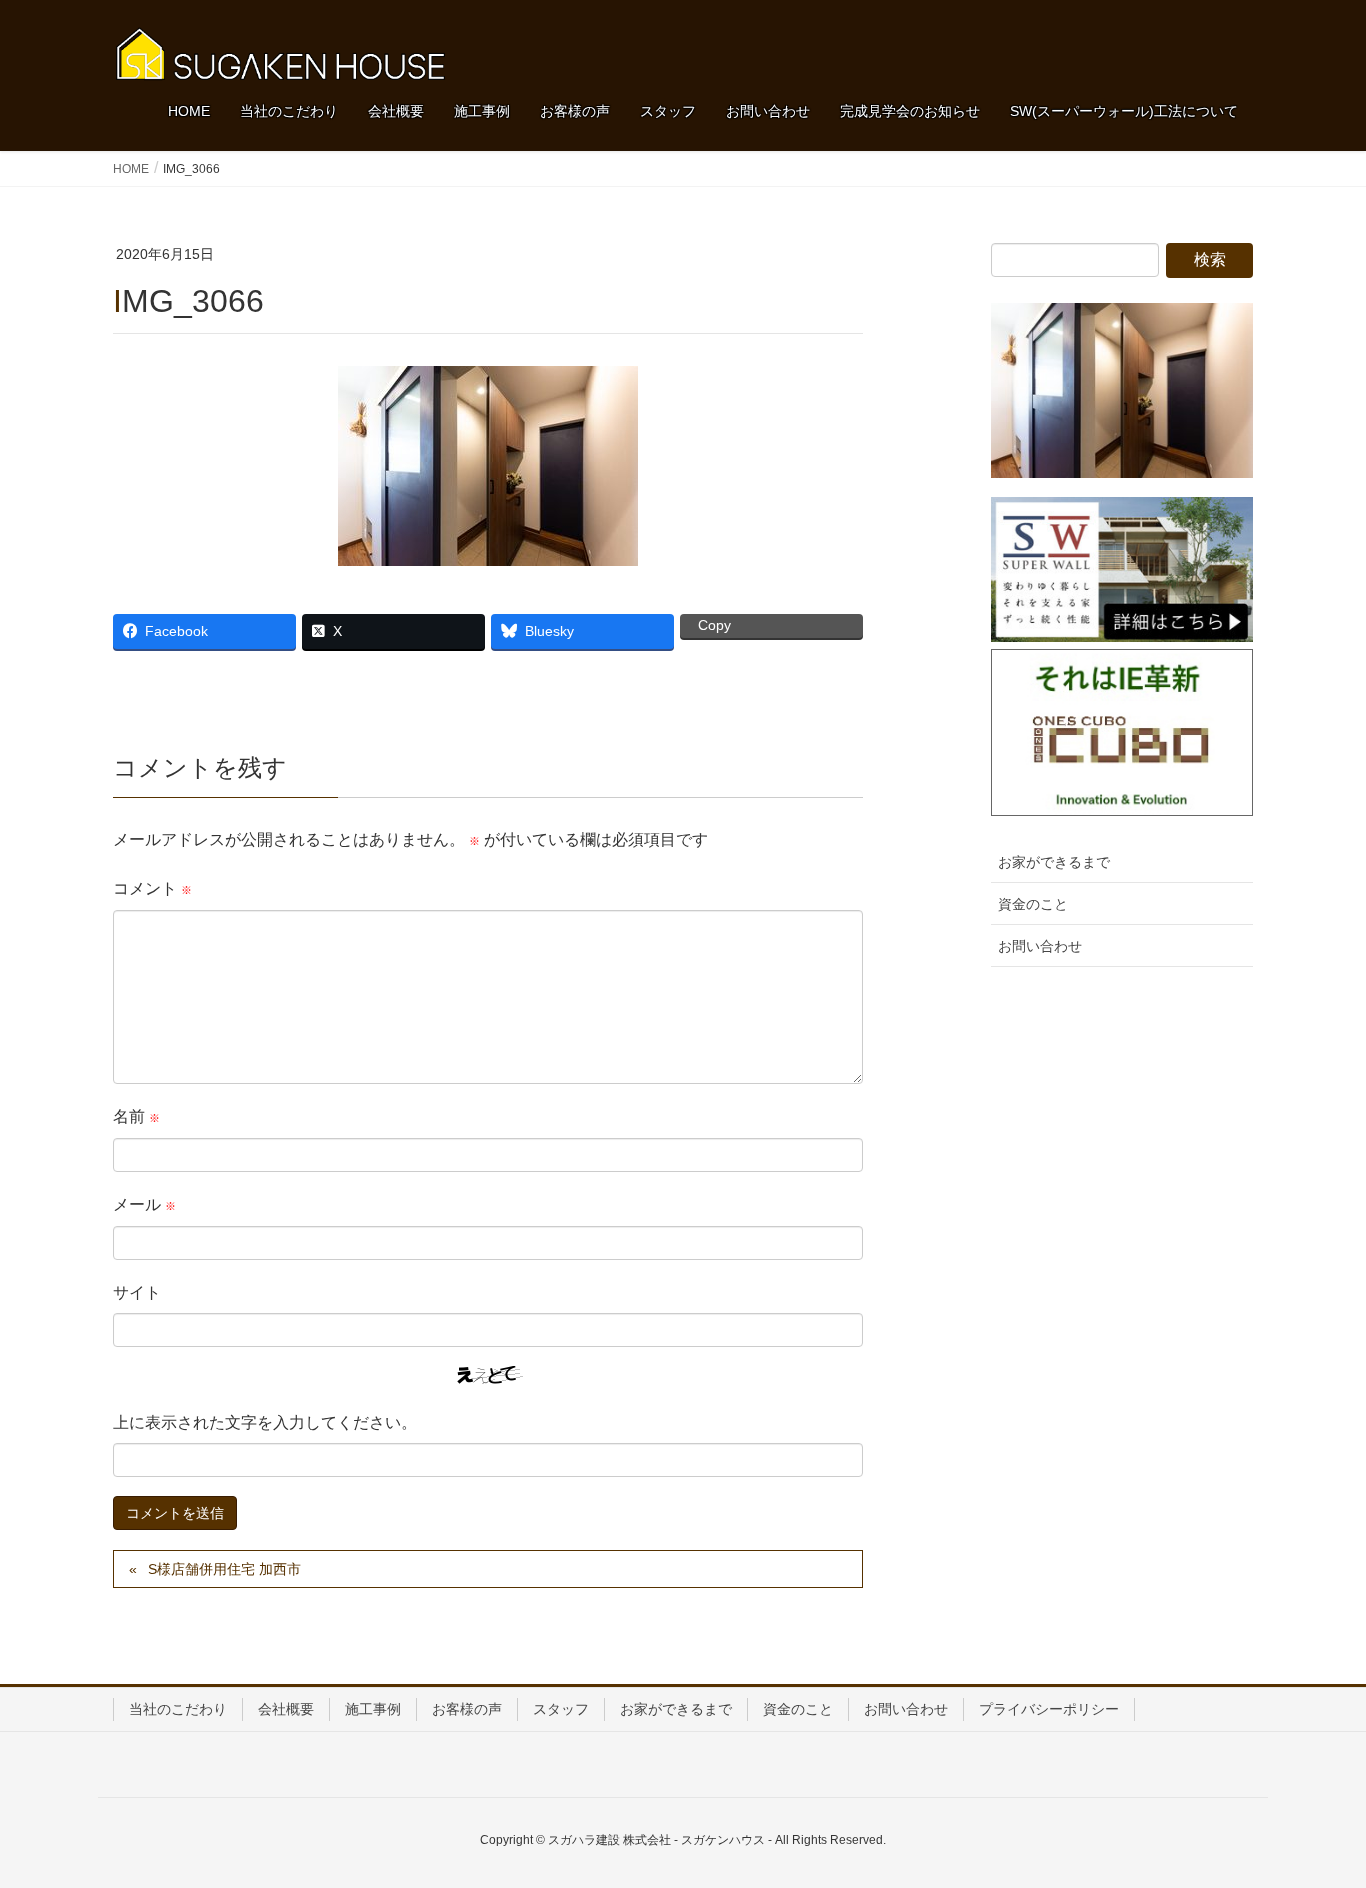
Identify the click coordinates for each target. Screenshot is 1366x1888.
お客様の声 (467, 1709)
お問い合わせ (1040, 946)
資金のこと (1033, 904)
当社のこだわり (178, 1709)
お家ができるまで (1054, 862)
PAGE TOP (1315, 1813)
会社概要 (286, 1709)
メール (144, 1204)
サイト (137, 1292)
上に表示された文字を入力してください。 (265, 1422)
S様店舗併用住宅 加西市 (224, 1569)
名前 (136, 1116)
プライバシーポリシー (1049, 1709)
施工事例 (373, 1709)
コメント (152, 888)
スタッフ (561, 1709)
